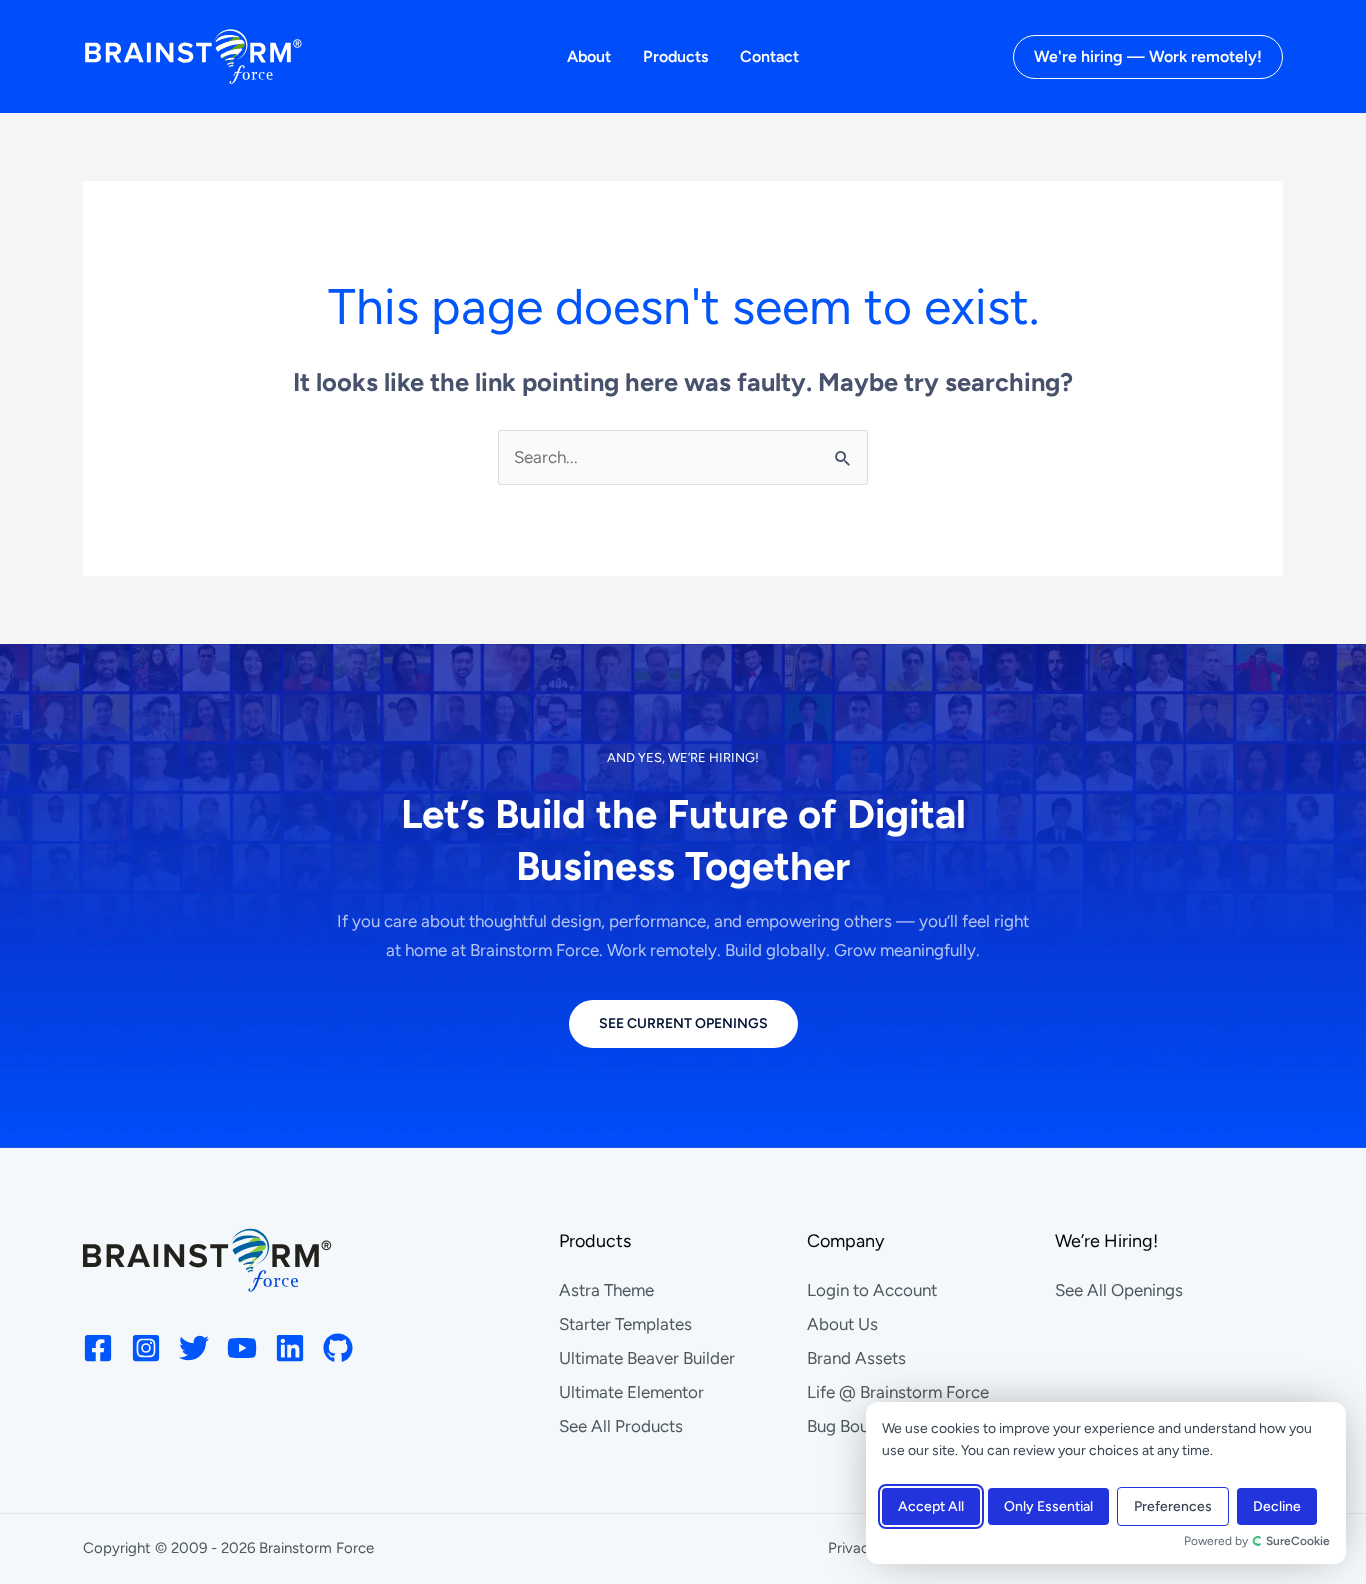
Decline (1277, 1506)
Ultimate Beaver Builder (647, 1358)
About (589, 56)
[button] (1148, 57)
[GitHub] (338, 1348)
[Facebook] (98, 1348)
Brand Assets (856, 1358)
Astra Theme (606, 1290)
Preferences (1173, 1506)
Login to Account (872, 1290)
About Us (842, 1324)
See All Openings (1119, 1290)
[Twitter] (194, 1348)
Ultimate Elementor (631, 1392)
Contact (769, 56)
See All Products (621, 1426)
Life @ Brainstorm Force (898, 1392)
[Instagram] (146, 1348)
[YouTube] (242, 1348)
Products (675, 56)
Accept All (931, 1506)
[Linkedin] (290, 1348)
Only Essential (1048, 1506)
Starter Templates (625, 1324)
